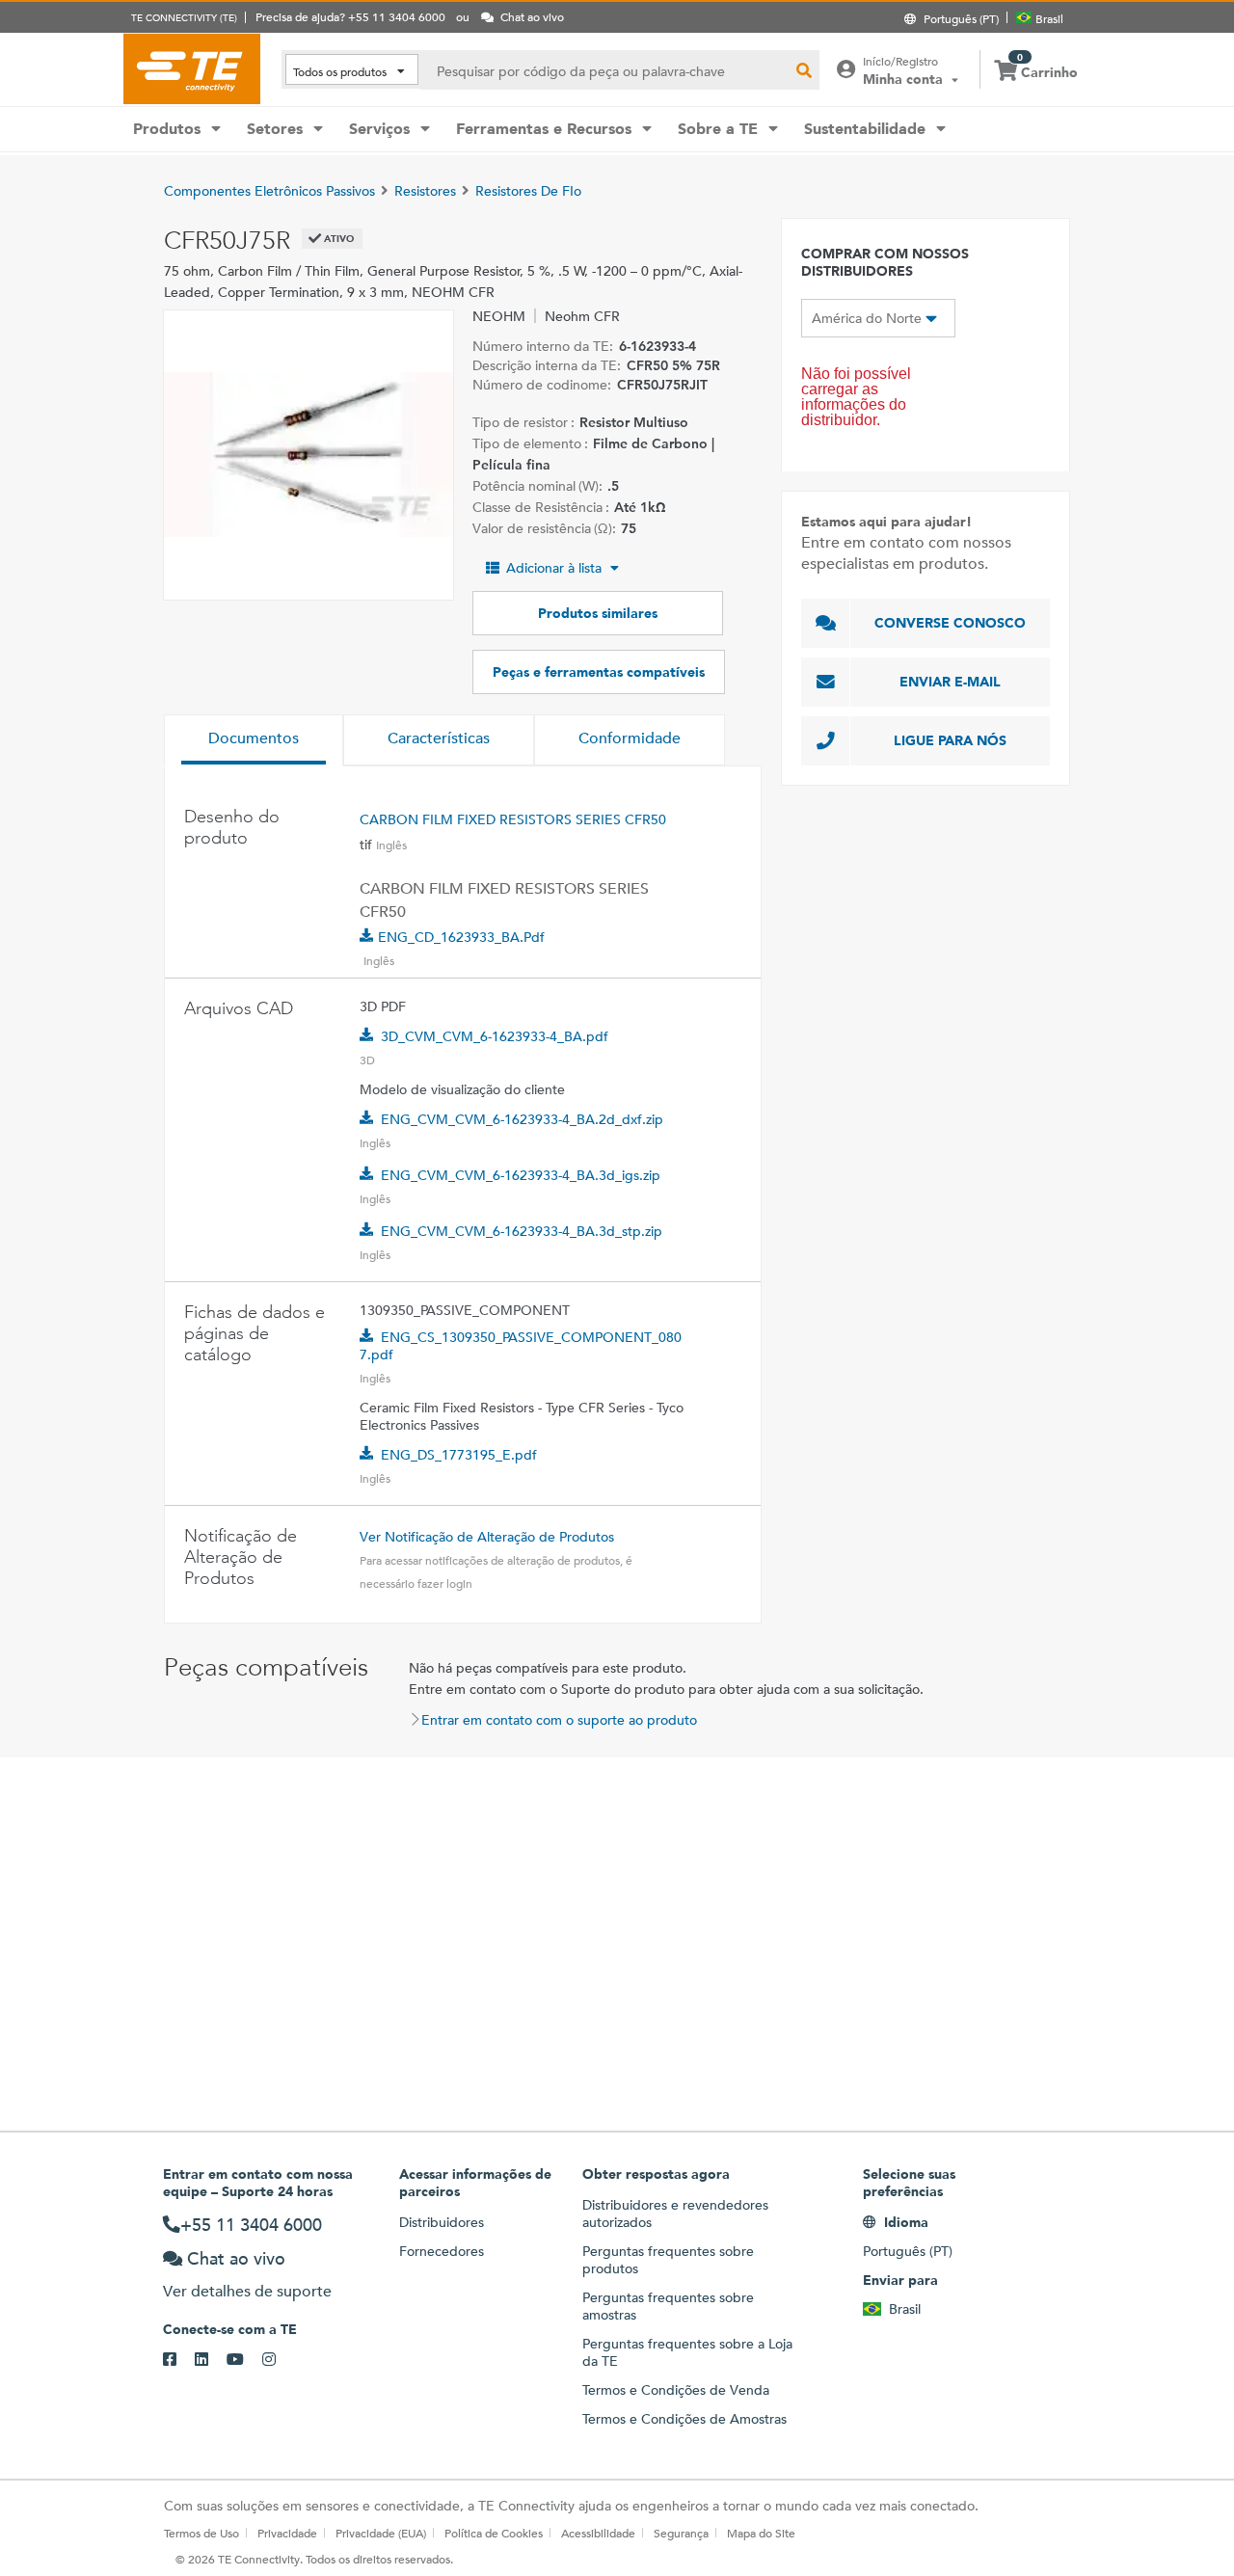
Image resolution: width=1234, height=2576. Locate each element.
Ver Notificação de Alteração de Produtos (487, 1537)
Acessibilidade (598, 2533)
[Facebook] (179, 2360)
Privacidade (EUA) (381, 2533)
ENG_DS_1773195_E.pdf (459, 1455)
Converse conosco (950, 623)
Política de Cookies (494, 2533)
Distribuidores (442, 2222)
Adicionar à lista (554, 568)
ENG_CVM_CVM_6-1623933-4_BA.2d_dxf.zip (522, 1119)
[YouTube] (244, 2360)
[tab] (254, 740)
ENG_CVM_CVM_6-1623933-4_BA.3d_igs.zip (521, 1175)
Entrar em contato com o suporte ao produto (559, 1720)
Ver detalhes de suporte (247, 2291)
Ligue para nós (950, 740)
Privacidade (287, 2533)
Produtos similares (598, 613)
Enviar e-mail (950, 682)
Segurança (681, 2533)
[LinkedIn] (211, 2360)
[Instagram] (278, 2360)
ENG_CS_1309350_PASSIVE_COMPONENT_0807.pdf (521, 1346)
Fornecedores (442, 2251)
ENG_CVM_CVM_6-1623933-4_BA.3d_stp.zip (522, 1231)
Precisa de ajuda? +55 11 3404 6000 (350, 16)
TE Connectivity (192, 68)
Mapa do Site (761, 2533)
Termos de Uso (201, 2533)
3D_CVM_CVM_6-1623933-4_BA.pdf (495, 1036)
